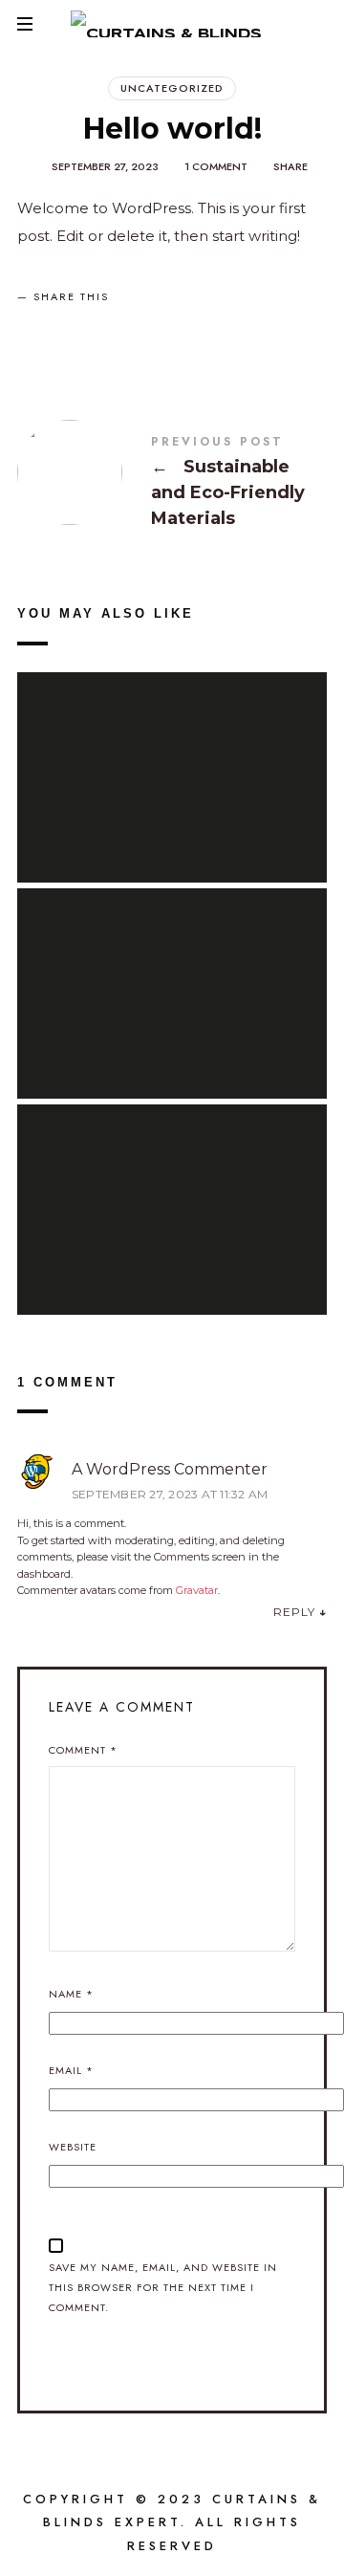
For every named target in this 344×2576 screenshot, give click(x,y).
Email (71, 2070)
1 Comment (216, 166)
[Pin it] (129, 330)
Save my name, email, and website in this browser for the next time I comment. (163, 2287)
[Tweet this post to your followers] (84, 330)
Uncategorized (172, 88)
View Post (172, 815)
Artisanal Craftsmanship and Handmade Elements (172, 971)
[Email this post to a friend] (175, 330)
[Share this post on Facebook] (38, 330)
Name (71, 1994)
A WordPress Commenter (170, 1469)
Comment (83, 1750)
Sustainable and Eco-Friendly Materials (172, 484)
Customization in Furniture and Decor (172, 754)
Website (73, 2147)
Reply (294, 1612)
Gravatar (197, 1590)
